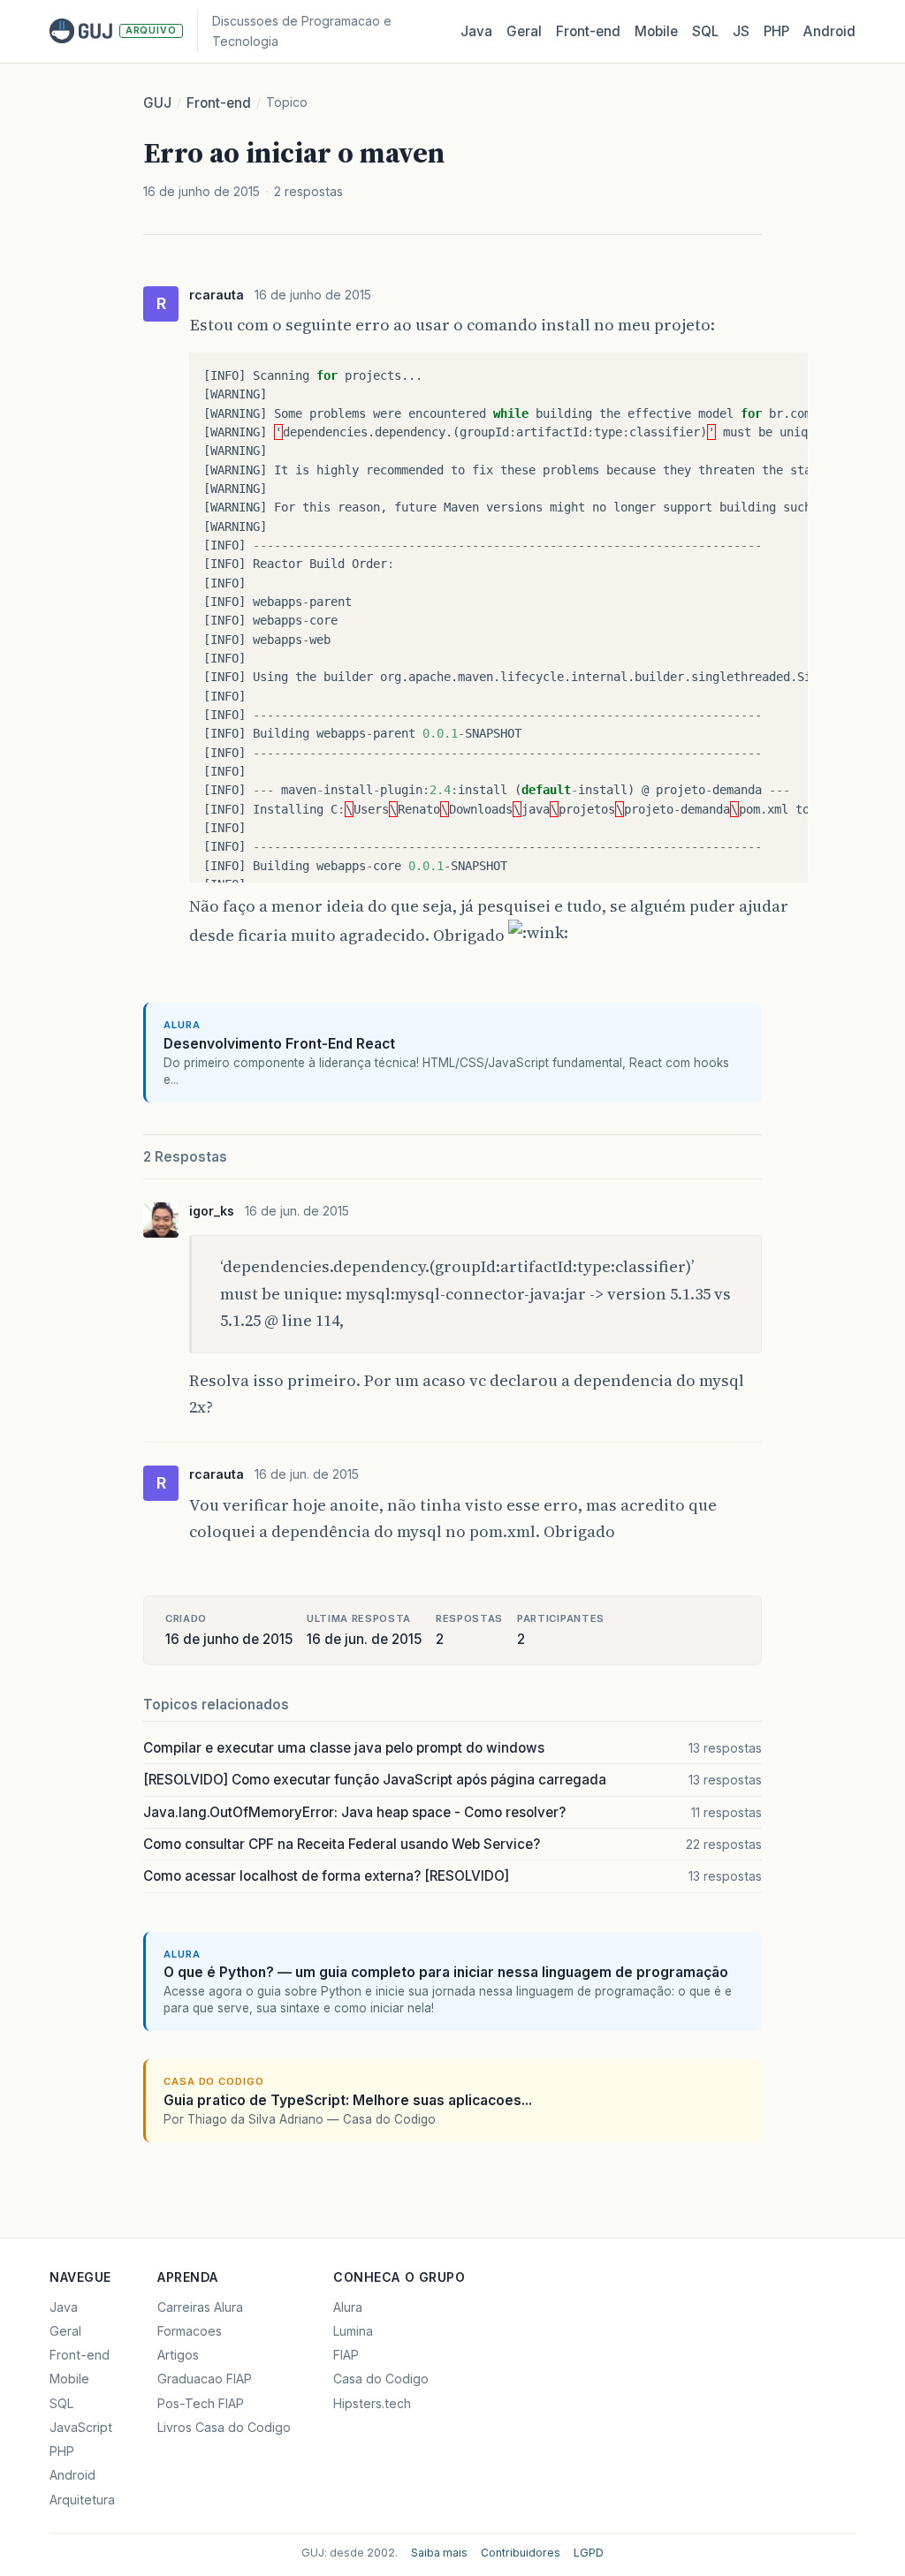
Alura (348, 2307)
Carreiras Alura (200, 2307)
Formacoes (190, 2331)
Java (476, 31)
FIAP (346, 2355)
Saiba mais (439, 2553)
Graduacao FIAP (205, 2379)
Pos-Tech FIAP (201, 2403)
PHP (776, 31)
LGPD (589, 2553)
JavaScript (81, 2427)
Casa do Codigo (381, 2379)
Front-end (219, 103)
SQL (705, 31)
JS (741, 31)
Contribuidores (521, 2553)
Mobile (656, 31)
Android (829, 31)
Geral (524, 31)
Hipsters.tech (372, 2403)
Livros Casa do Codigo (224, 2427)
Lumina (353, 2331)
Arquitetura (82, 2500)
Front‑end (588, 31)
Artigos (178, 2355)
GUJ (157, 103)
